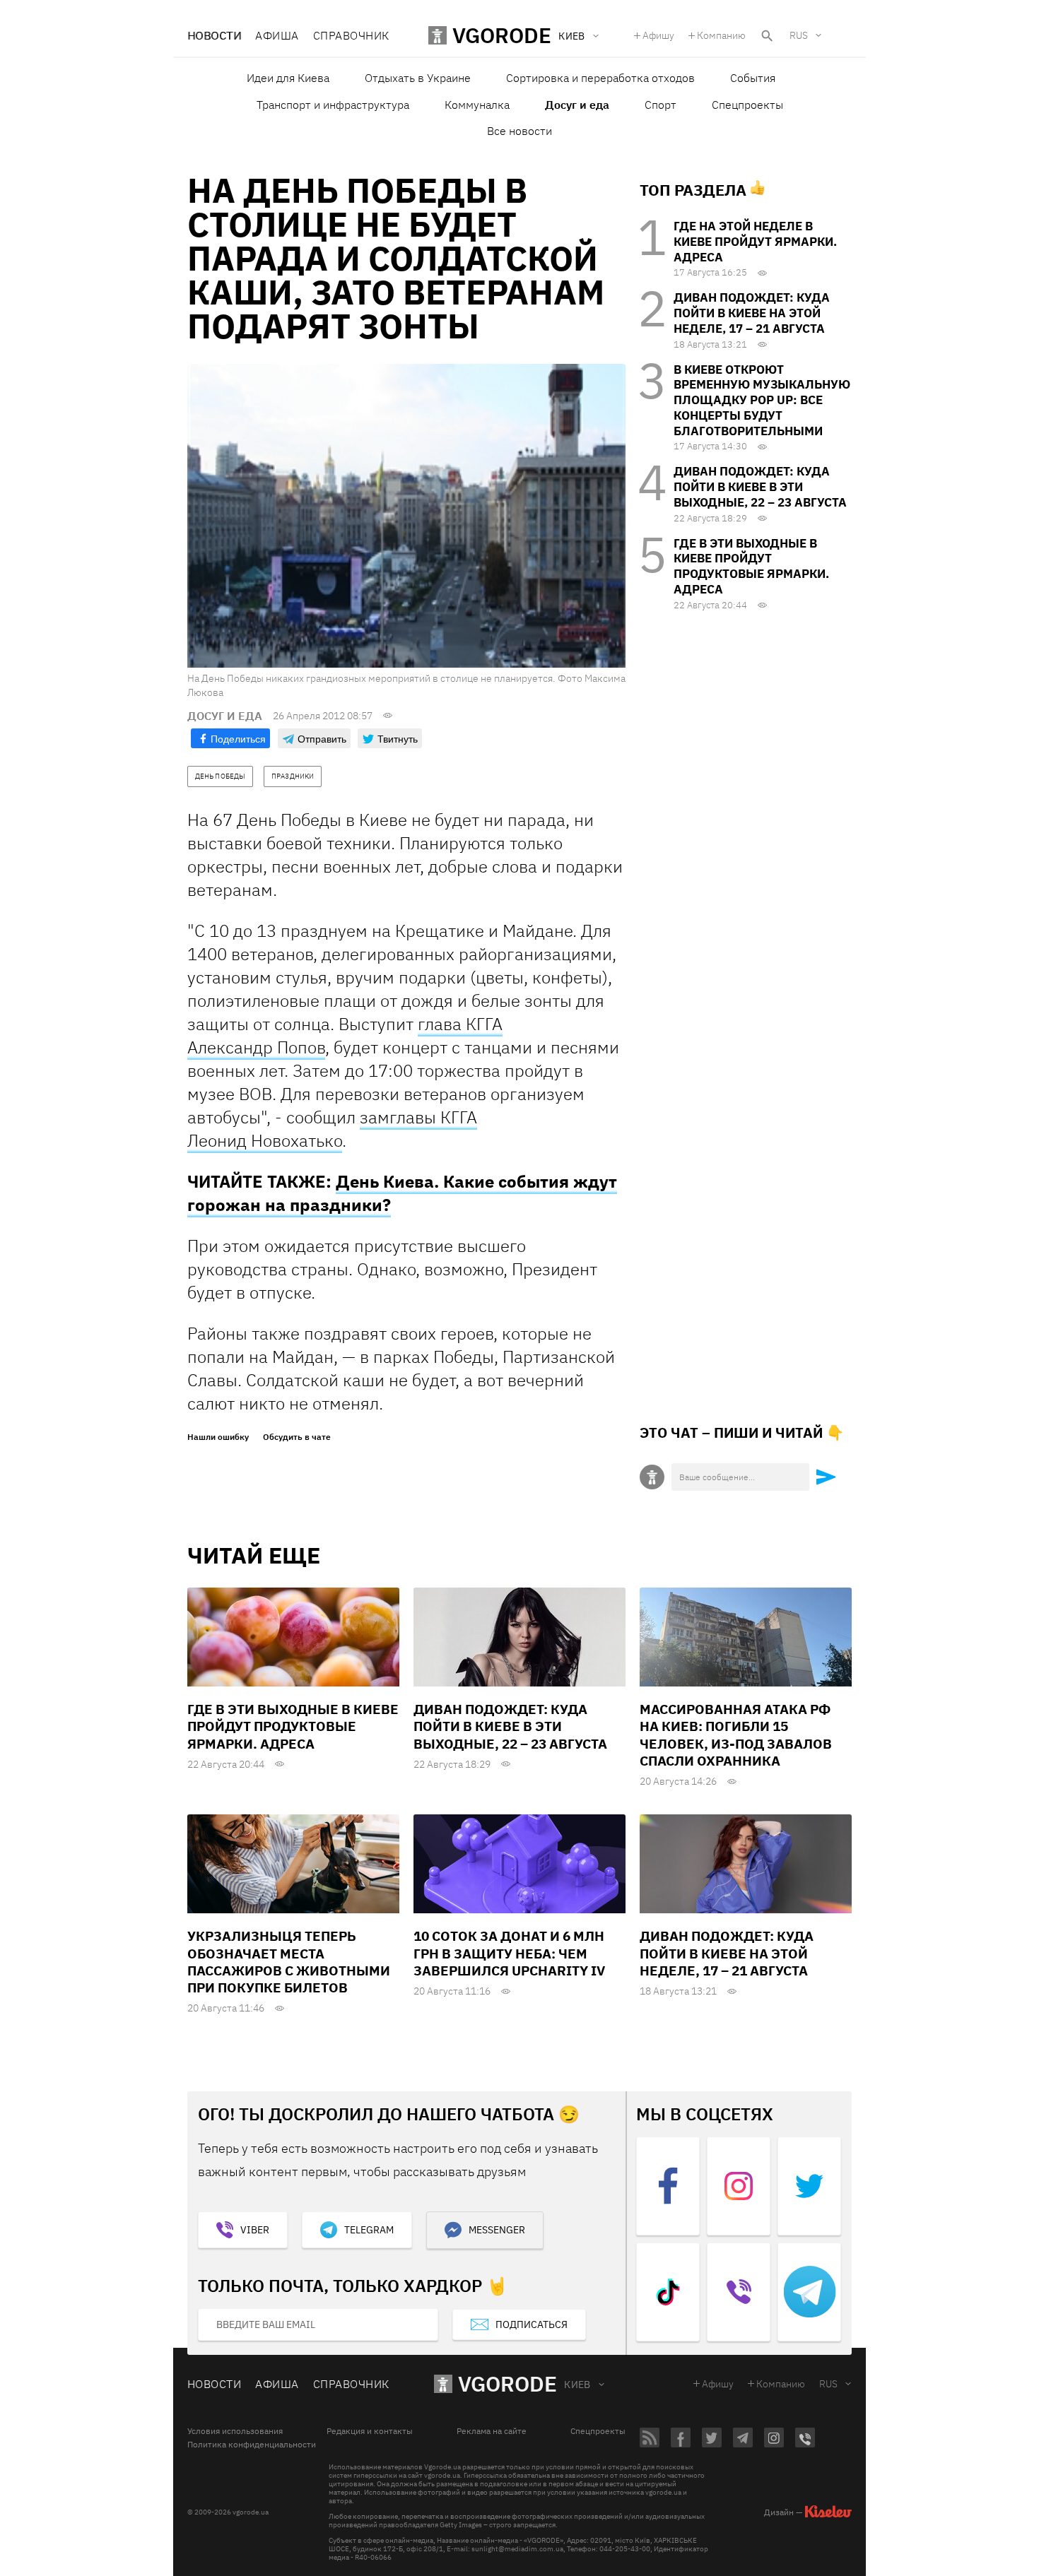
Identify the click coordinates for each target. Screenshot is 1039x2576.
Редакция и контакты (370, 2431)
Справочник (351, 35)
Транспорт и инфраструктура (333, 105)
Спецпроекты (747, 105)
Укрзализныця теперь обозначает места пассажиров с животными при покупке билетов (289, 1962)
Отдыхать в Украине (418, 78)
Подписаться (532, 2324)
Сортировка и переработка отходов (600, 78)
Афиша (277, 35)
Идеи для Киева (288, 78)
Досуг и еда (577, 105)
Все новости (519, 131)
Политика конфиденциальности (252, 2445)
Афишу (658, 35)
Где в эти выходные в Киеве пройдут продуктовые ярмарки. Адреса (751, 566)
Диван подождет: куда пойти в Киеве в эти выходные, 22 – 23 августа (760, 487)
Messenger (497, 2230)
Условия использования (235, 2431)
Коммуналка (477, 105)
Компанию (721, 35)
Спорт (661, 105)
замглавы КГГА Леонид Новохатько (332, 1129)
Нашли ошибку (218, 1437)
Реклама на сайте (492, 2431)
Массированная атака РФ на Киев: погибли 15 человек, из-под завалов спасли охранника (736, 1735)
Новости (214, 35)
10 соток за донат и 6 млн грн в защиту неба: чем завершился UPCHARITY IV (509, 1953)
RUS (799, 35)
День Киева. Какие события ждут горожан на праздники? (402, 1193)
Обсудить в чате (297, 1437)
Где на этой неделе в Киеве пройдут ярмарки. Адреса (755, 242)
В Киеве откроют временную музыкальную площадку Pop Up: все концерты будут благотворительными (762, 400)
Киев (577, 2385)
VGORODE (507, 2383)
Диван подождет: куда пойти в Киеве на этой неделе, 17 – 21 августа (752, 313)
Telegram (369, 2230)
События (753, 78)
